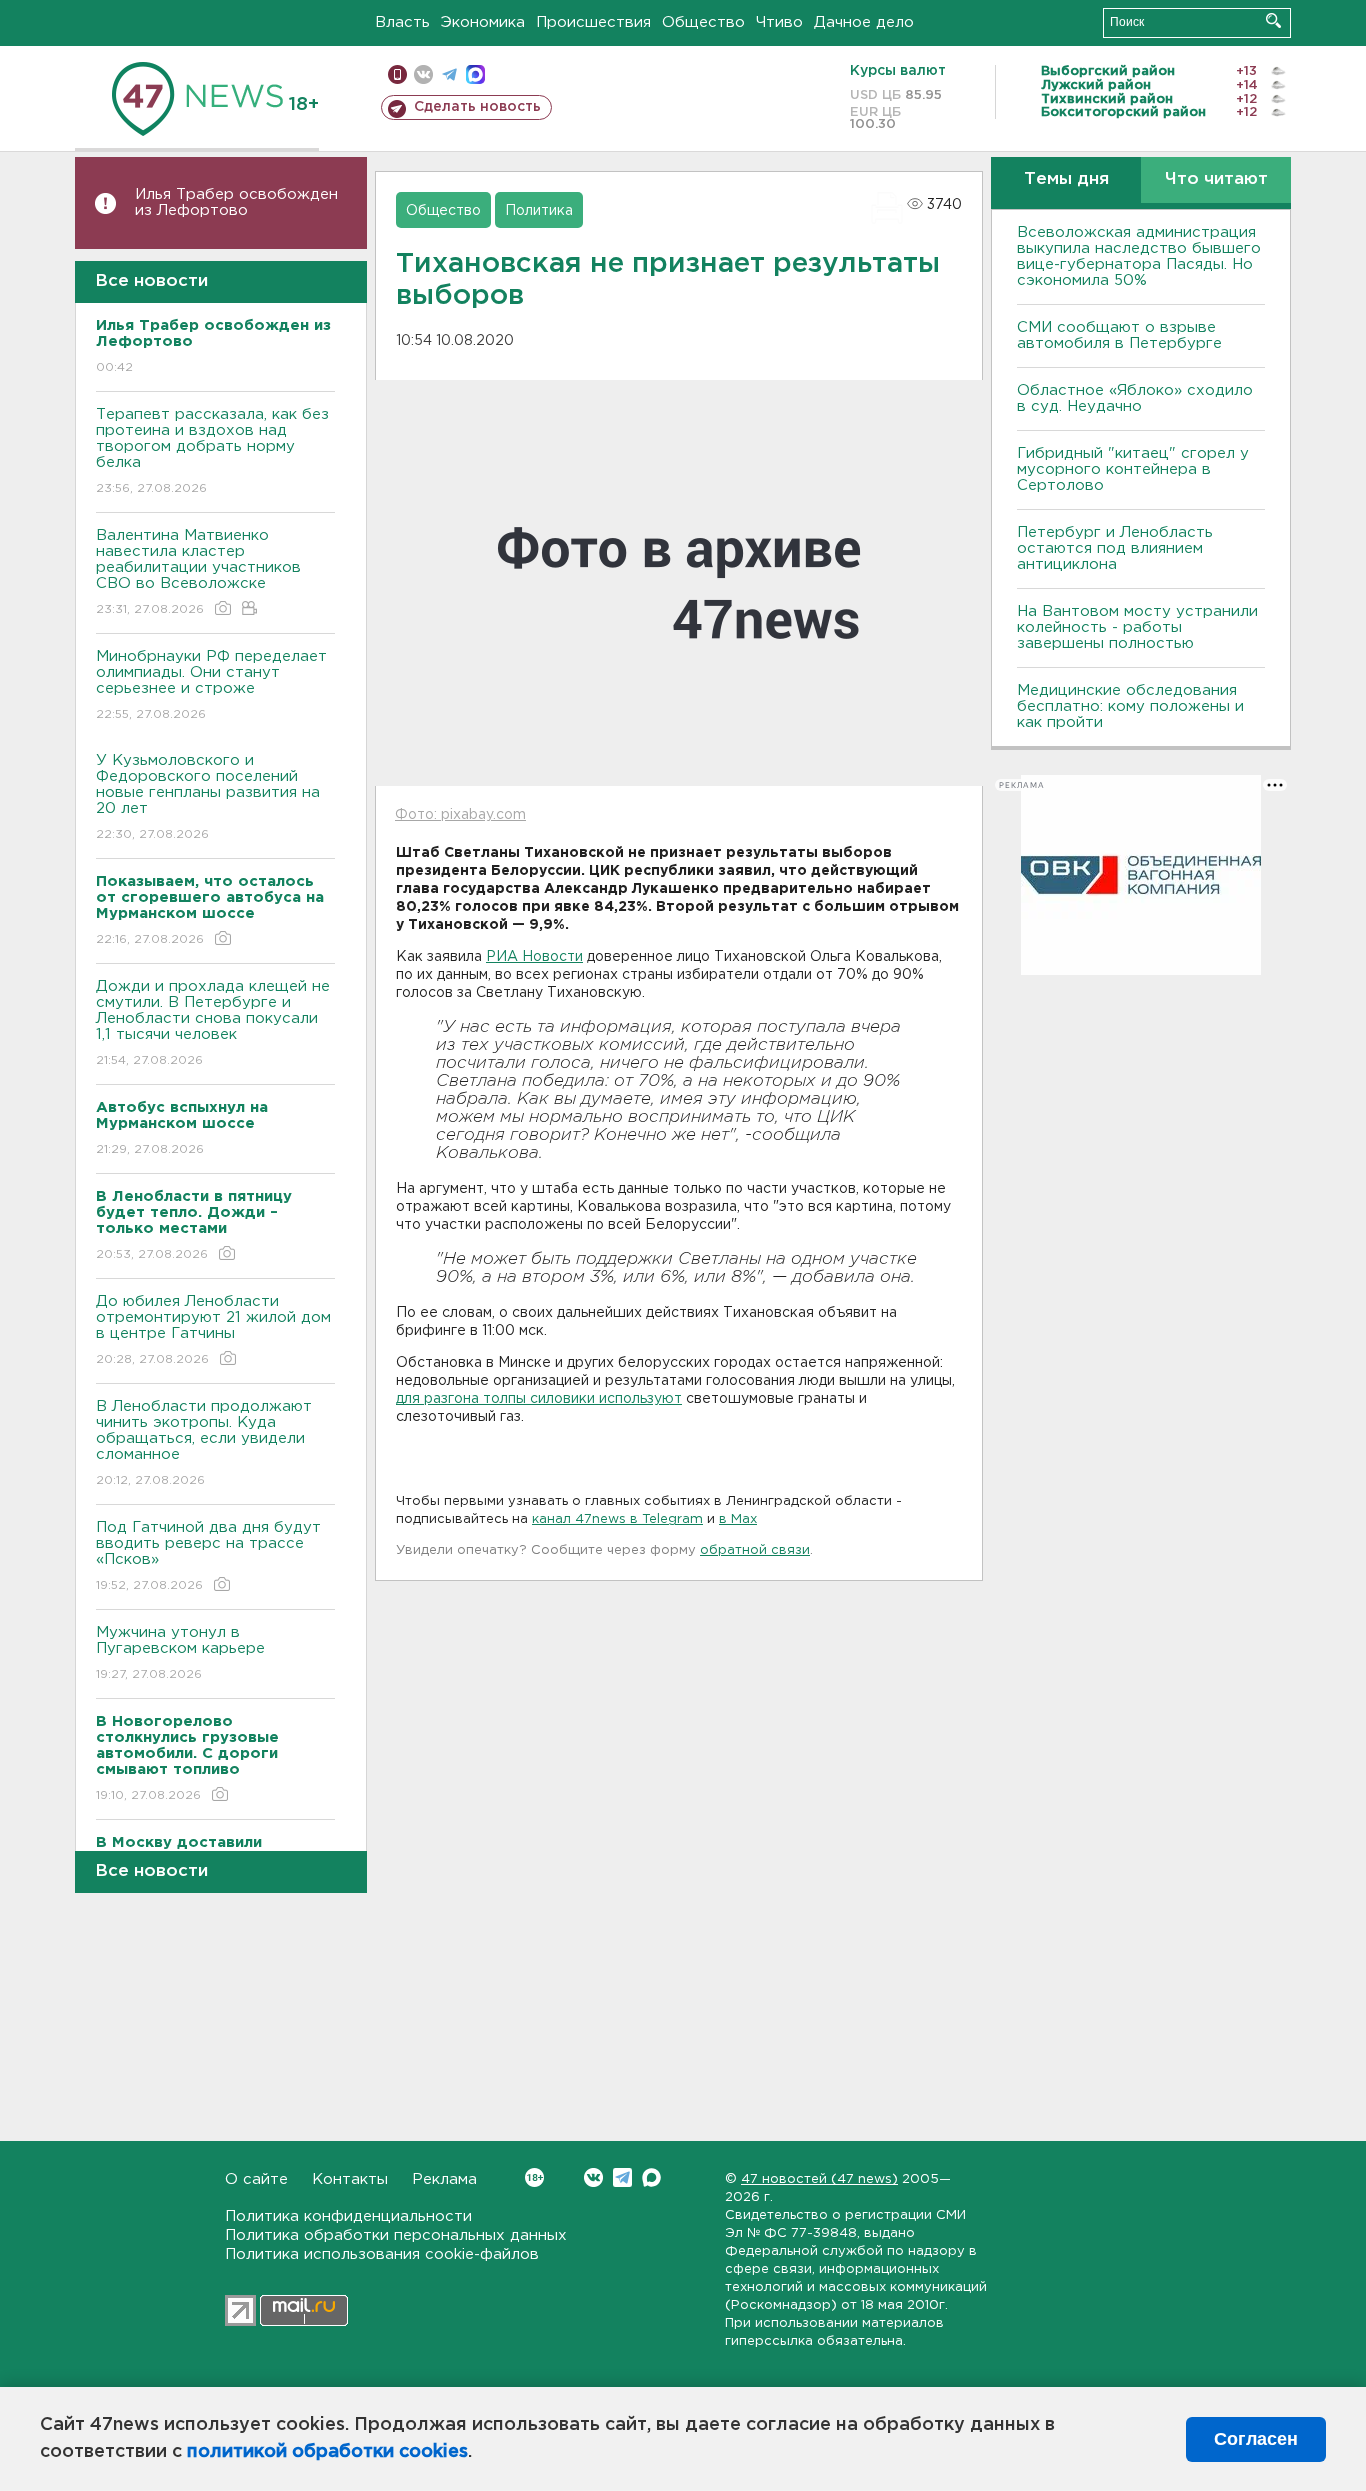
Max (651, 2177)
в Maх (738, 1519)
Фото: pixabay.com (460, 815)
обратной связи (755, 1550)
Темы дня (1066, 179)
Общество (703, 22)
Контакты (350, 2179)
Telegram (622, 2177)
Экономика (483, 22)
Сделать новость (477, 107)
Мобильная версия (397, 74)
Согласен (1256, 2439)
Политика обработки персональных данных (396, 2235)
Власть (402, 22)
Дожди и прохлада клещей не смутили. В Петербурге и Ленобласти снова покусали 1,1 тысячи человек (213, 1023)
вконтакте (423, 74)
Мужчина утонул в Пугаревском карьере (183, 1653)
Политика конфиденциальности (348, 2216)
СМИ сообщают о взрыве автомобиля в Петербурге (1119, 335)
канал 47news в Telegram (617, 1519)
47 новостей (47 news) (819, 2179)
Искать (1273, 20)
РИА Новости (534, 957)
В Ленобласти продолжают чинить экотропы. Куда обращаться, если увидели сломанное (204, 1443)
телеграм (449, 74)
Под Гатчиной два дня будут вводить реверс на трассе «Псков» (208, 1556)
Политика (539, 211)
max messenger (475, 74)
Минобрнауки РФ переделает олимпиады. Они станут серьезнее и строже (211, 685)
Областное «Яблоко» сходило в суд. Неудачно (1135, 398)
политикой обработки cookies (327, 2452)
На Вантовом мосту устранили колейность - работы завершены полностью (1137, 627)
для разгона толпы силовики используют (539, 1399)
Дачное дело (864, 22)
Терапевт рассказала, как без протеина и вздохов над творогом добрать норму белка (212, 451)
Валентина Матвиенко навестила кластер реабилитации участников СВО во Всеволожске (198, 572)
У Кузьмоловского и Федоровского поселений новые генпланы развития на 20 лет (208, 797)
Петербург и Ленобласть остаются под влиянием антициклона (1115, 548)
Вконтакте (593, 2177)
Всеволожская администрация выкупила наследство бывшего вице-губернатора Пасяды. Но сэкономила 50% (1139, 256)
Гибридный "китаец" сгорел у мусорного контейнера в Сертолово (1133, 469)
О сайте (256, 2179)
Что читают (1216, 179)
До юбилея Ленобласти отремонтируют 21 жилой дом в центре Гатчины (213, 1330)
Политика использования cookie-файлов (382, 2254)
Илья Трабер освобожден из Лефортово (236, 202)
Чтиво (779, 22)
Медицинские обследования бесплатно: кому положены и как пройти (1130, 706)
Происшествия (593, 22)
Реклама (444, 2179)
